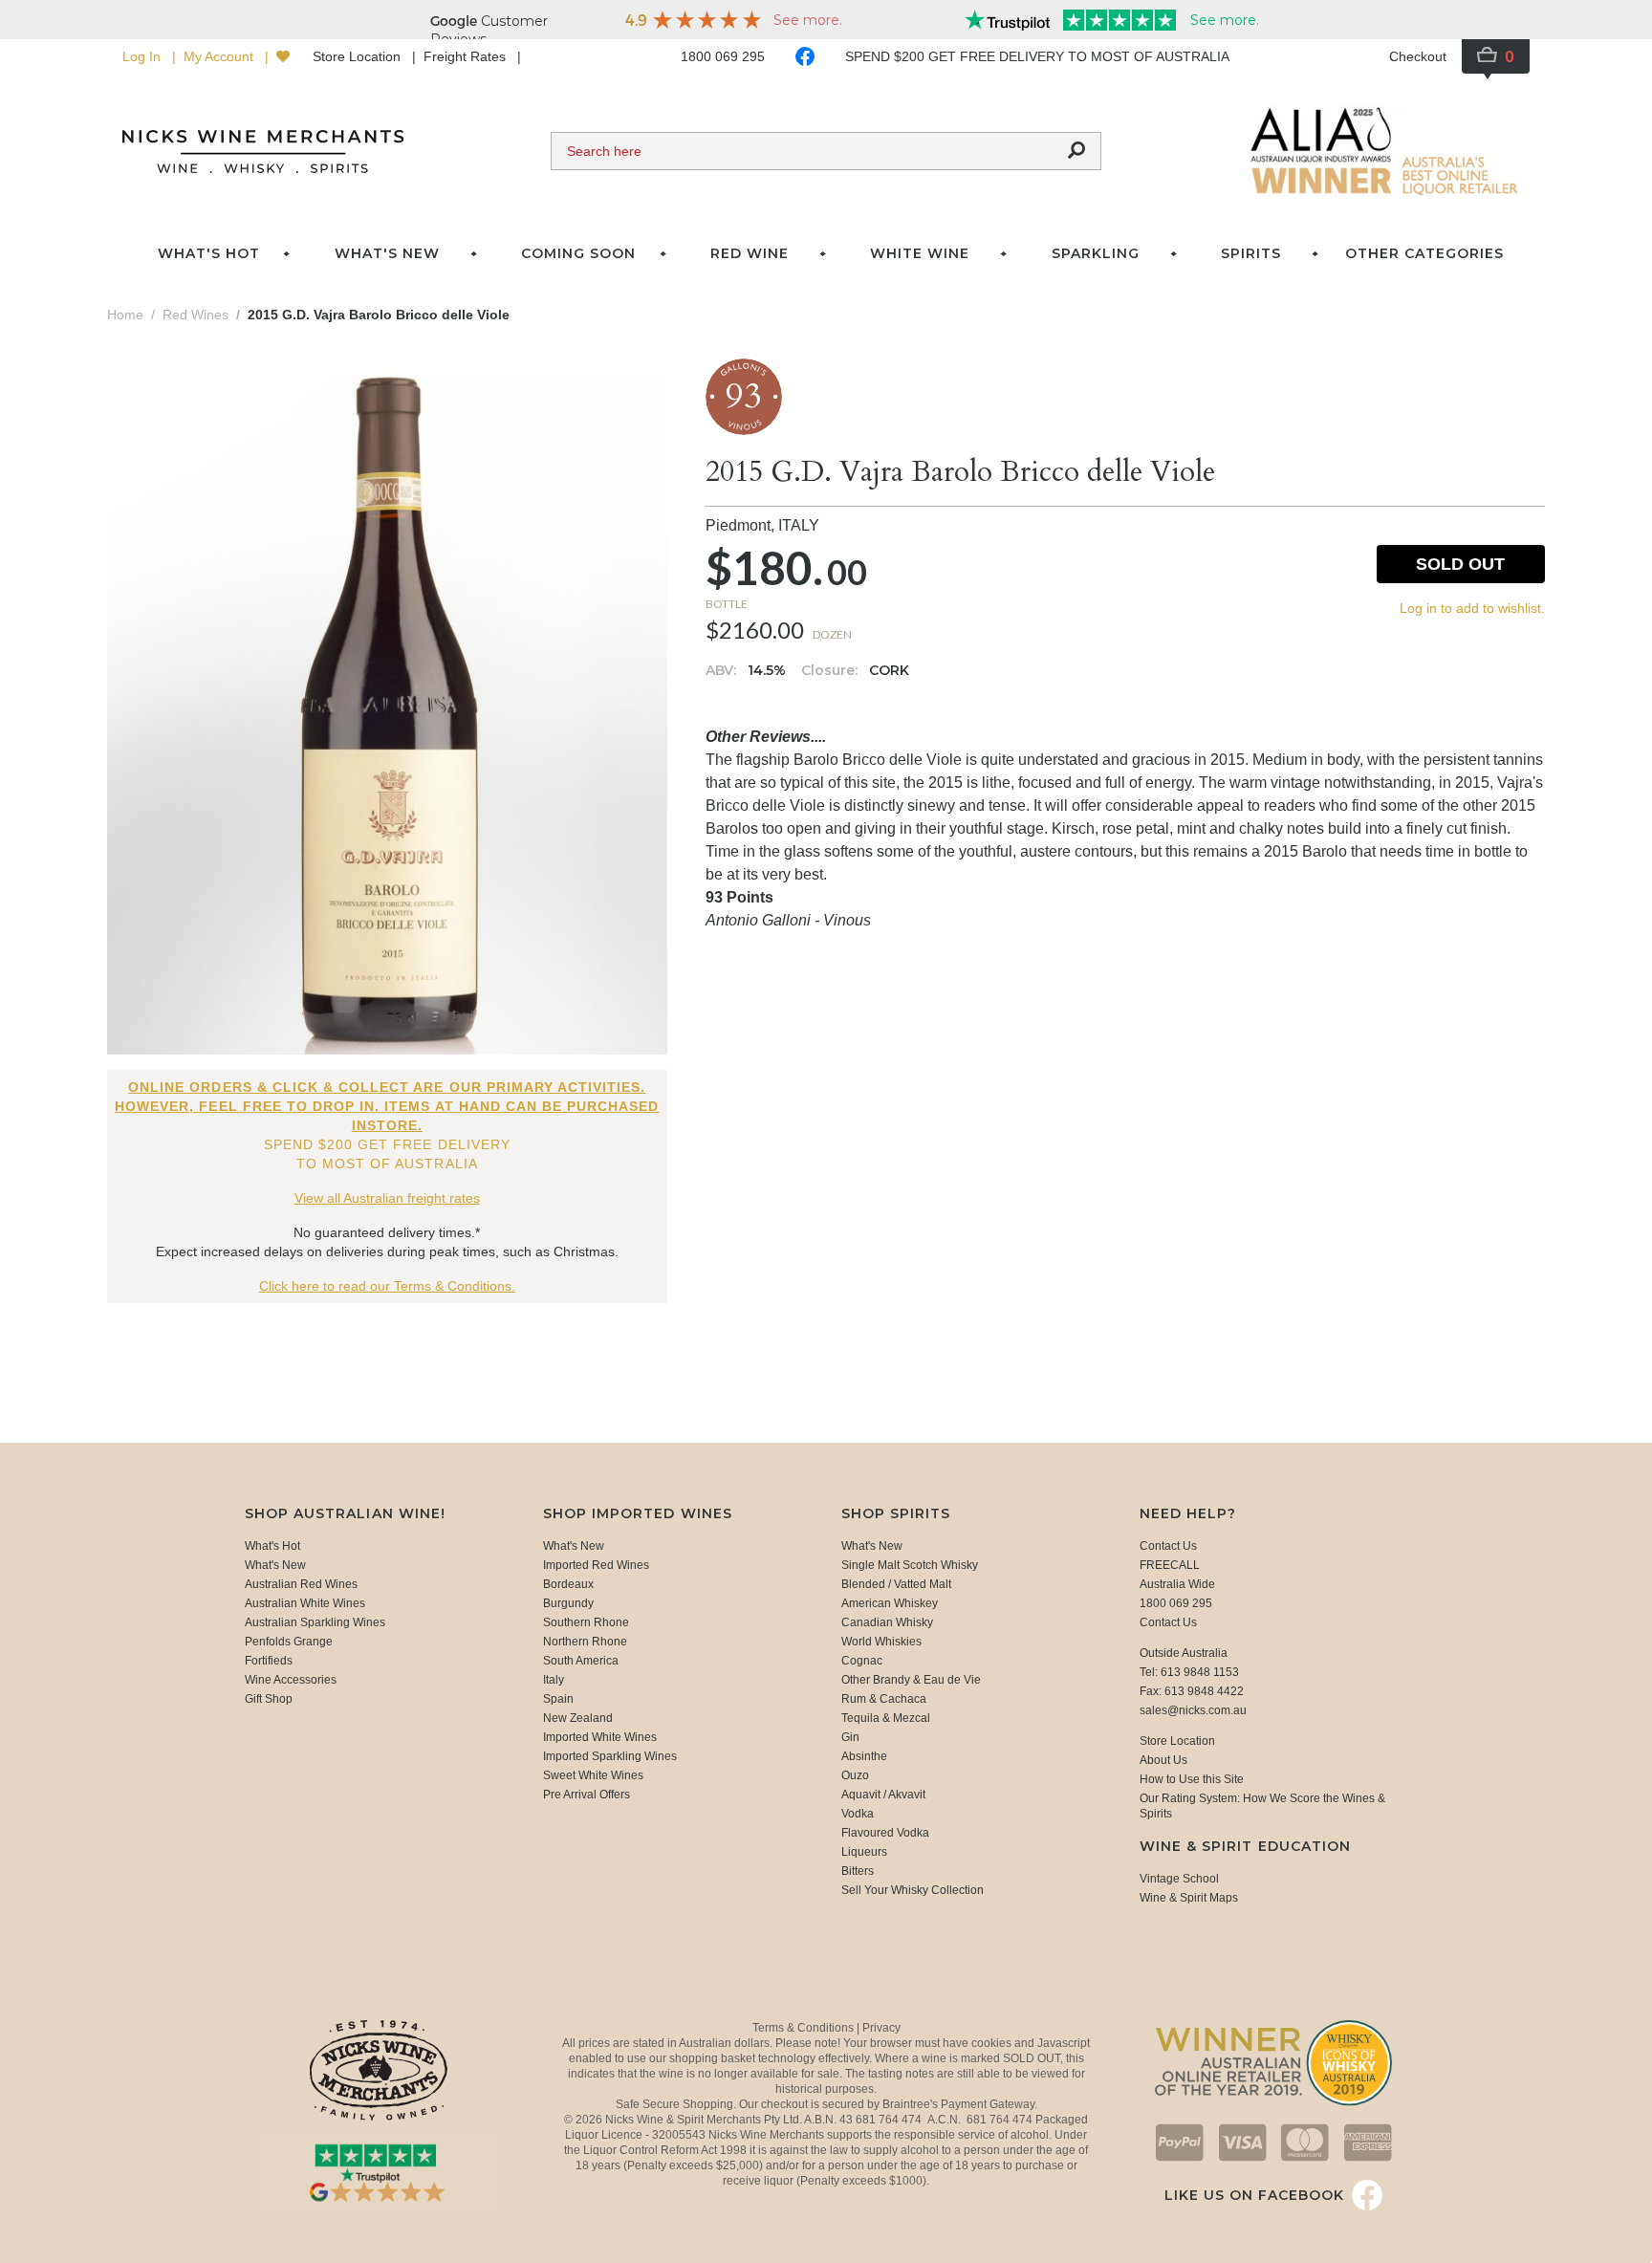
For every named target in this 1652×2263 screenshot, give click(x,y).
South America (581, 1661)
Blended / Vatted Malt (896, 1584)
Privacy (881, 2028)
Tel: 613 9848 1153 (1189, 1672)
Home (125, 315)
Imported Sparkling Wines (610, 1756)
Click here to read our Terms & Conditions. (387, 1286)
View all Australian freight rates (387, 1198)
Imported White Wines (600, 1737)
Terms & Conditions (804, 2028)
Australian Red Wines (301, 1584)
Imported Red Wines (596, 1565)
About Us (1163, 1760)
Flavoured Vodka (885, 1833)
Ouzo (855, 1775)
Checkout (1418, 56)
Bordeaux (568, 1584)
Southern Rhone (586, 1622)
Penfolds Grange (289, 1642)
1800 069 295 (723, 56)
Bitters (858, 1871)
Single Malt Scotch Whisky (910, 1565)
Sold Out (1460, 564)
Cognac (862, 1661)
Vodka (858, 1814)
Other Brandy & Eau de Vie (911, 1680)
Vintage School (1179, 1879)
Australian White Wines (305, 1603)
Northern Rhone (585, 1642)
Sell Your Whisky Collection (913, 1890)
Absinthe (864, 1756)
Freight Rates (467, 56)
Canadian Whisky (887, 1622)
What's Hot (209, 253)
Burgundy (568, 1603)
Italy (554, 1680)
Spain (558, 1699)
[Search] (1076, 151)
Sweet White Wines (593, 1775)
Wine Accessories (291, 1680)
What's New (275, 1565)
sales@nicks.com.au (1193, 1710)
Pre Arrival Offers (587, 1795)
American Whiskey (890, 1603)
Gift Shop (269, 1699)
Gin (850, 1737)
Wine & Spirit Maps (1189, 1898)
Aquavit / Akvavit (883, 1795)
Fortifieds (269, 1661)
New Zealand (578, 1718)
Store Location (359, 56)
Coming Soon (578, 253)
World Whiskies (881, 1642)
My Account (220, 56)
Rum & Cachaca (884, 1699)
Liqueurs (864, 1852)
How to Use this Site (1192, 1779)
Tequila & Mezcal (886, 1718)
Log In (143, 56)
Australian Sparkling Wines (315, 1622)
